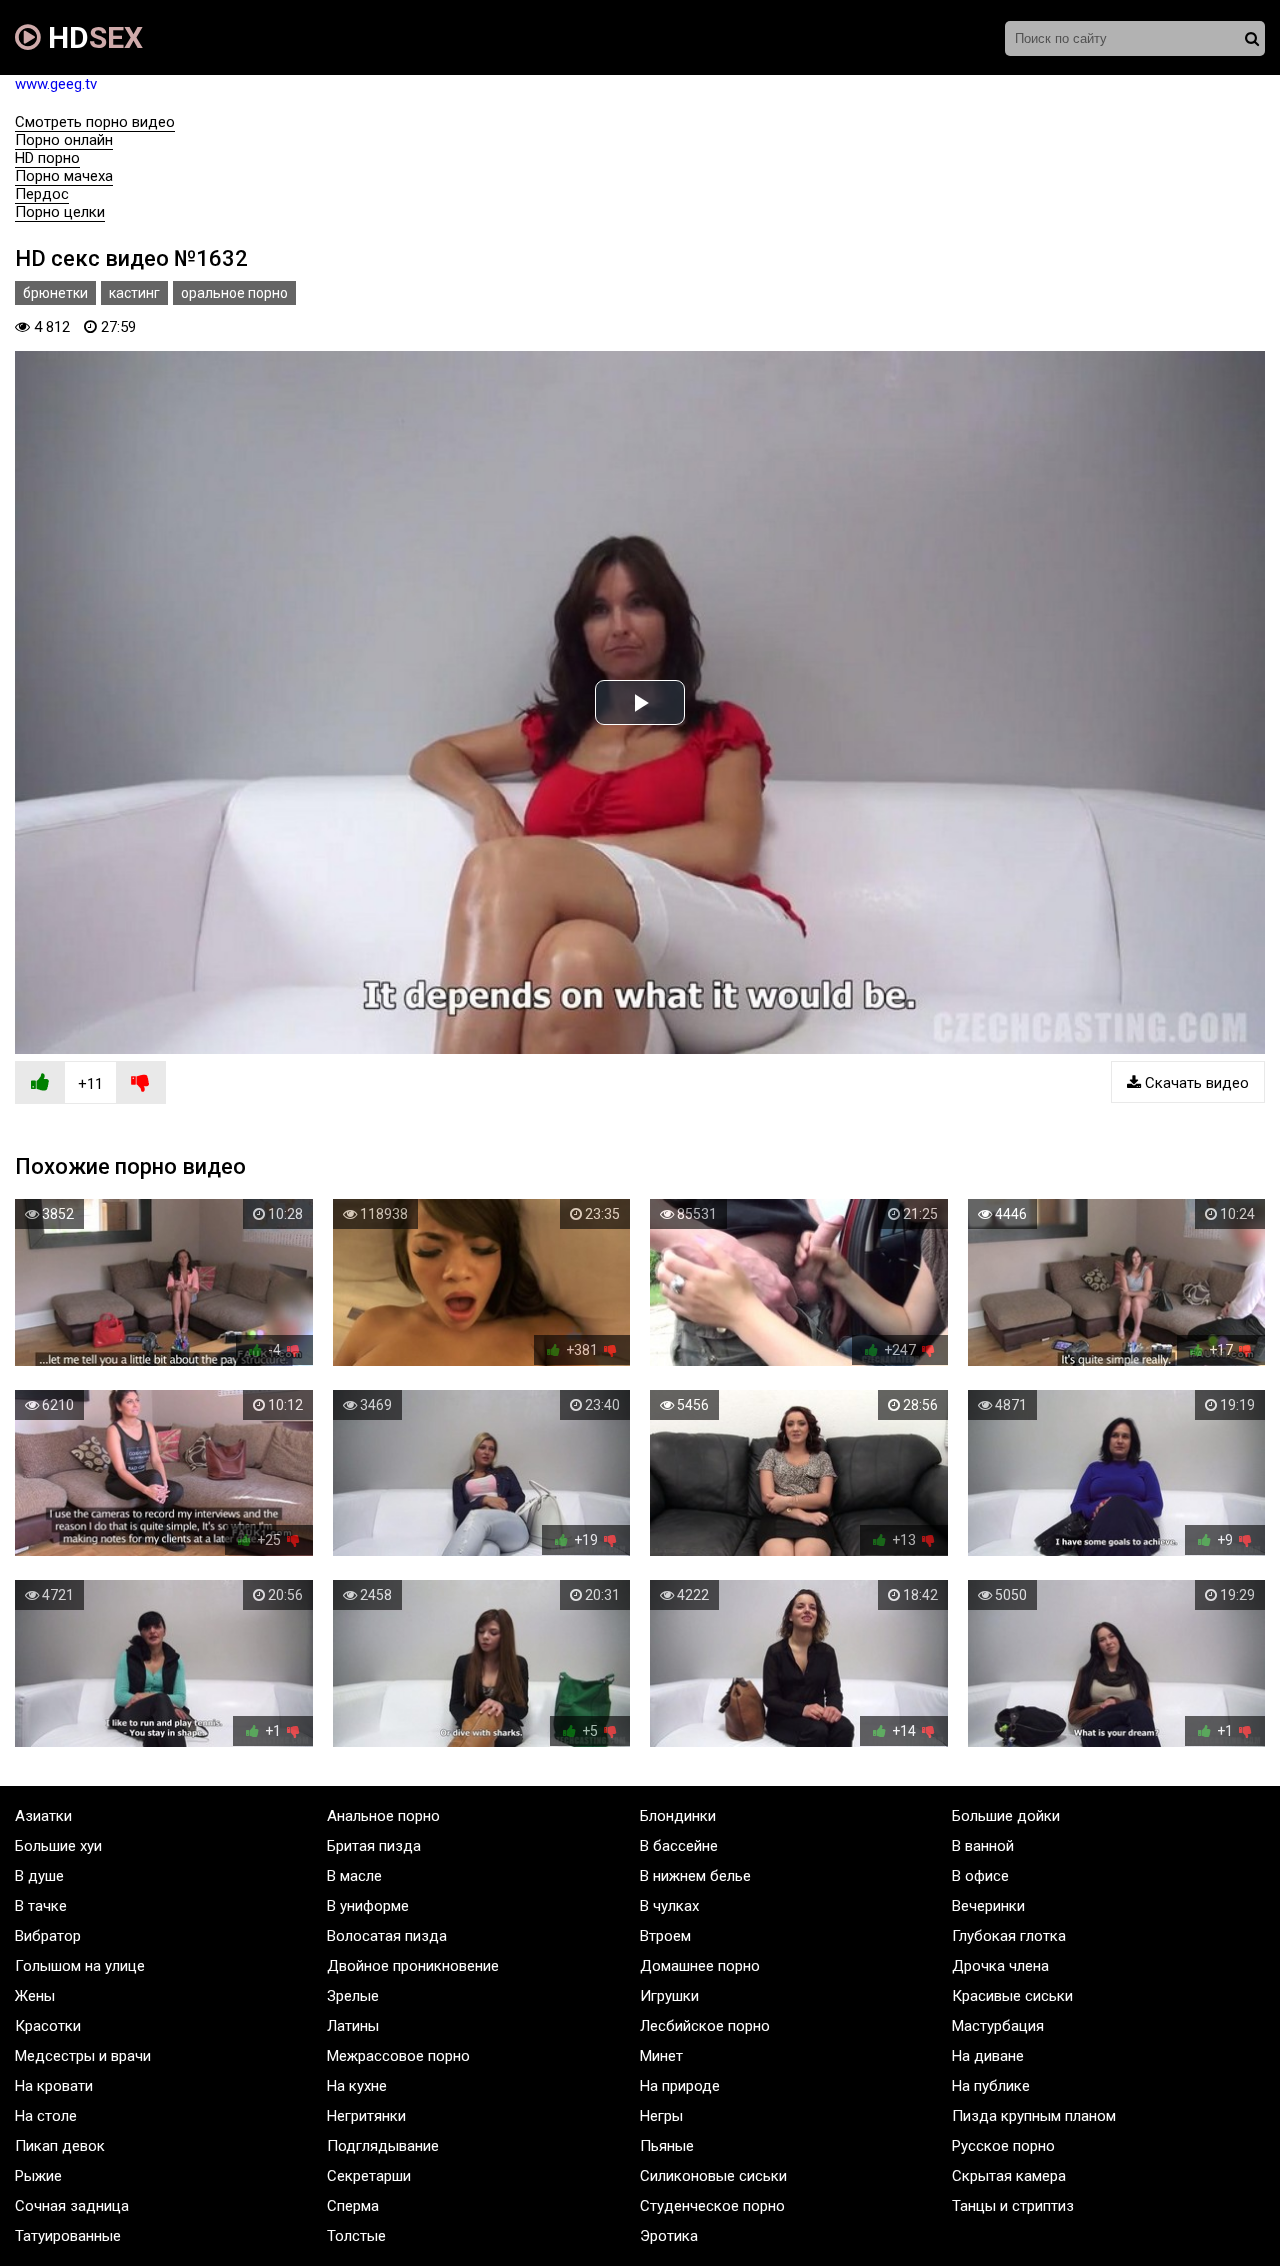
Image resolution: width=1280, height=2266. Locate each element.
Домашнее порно (700, 1966)
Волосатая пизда (387, 1936)
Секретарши (369, 2176)
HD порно (47, 158)
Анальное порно (383, 1816)
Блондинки (678, 1816)
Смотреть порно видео (95, 122)
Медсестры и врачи (83, 2056)
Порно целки (60, 212)
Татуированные (68, 2236)
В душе (39, 1876)
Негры (661, 2116)
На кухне (357, 2086)
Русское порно (1003, 2146)
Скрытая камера (1009, 2176)
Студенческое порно (712, 2206)
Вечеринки (988, 1906)
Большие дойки (1006, 1816)
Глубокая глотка (1009, 1936)
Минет (661, 2056)
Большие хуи (58, 1846)
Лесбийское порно (705, 2026)
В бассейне (679, 1846)
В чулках (669, 1906)
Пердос (42, 194)
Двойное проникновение (413, 1966)
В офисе (980, 1876)
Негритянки (366, 2116)
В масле (354, 1876)
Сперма (353, 2206)
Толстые (356, 2236)
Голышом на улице (80, 1966)
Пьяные (667, 2146)
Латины (353, 2026)
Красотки (48, 2026)
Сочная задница (72, 2206)
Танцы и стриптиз (1013, 2206)
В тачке (41, 1906)
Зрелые (353, 1996)
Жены (35, 1996)
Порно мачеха (64, 176)
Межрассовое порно (398, 2056)
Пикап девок (60, 2146)
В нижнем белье (695, 1876)
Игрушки (669, 1996)
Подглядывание (383, 2146)
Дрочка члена (1000, 1966)
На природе (680, 2086)
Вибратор (48, 1936)
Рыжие (38, 2176)
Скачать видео (1195, 1083)
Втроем (665, 1936)
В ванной (983, 1846)
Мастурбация (998, 2026)
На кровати (54, 2086)
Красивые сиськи (1012, 1996)
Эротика (669, 2236)
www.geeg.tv (56, 84)
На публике (991, 2086)
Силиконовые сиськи (713, 2176)
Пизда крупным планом (1034, 2116)
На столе (46, 2116)
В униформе (368, 1906)
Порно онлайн (64, 140)
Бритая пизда (374, 1846)
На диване (988, 2056)
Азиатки (43, 1816)
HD (92, 37)
